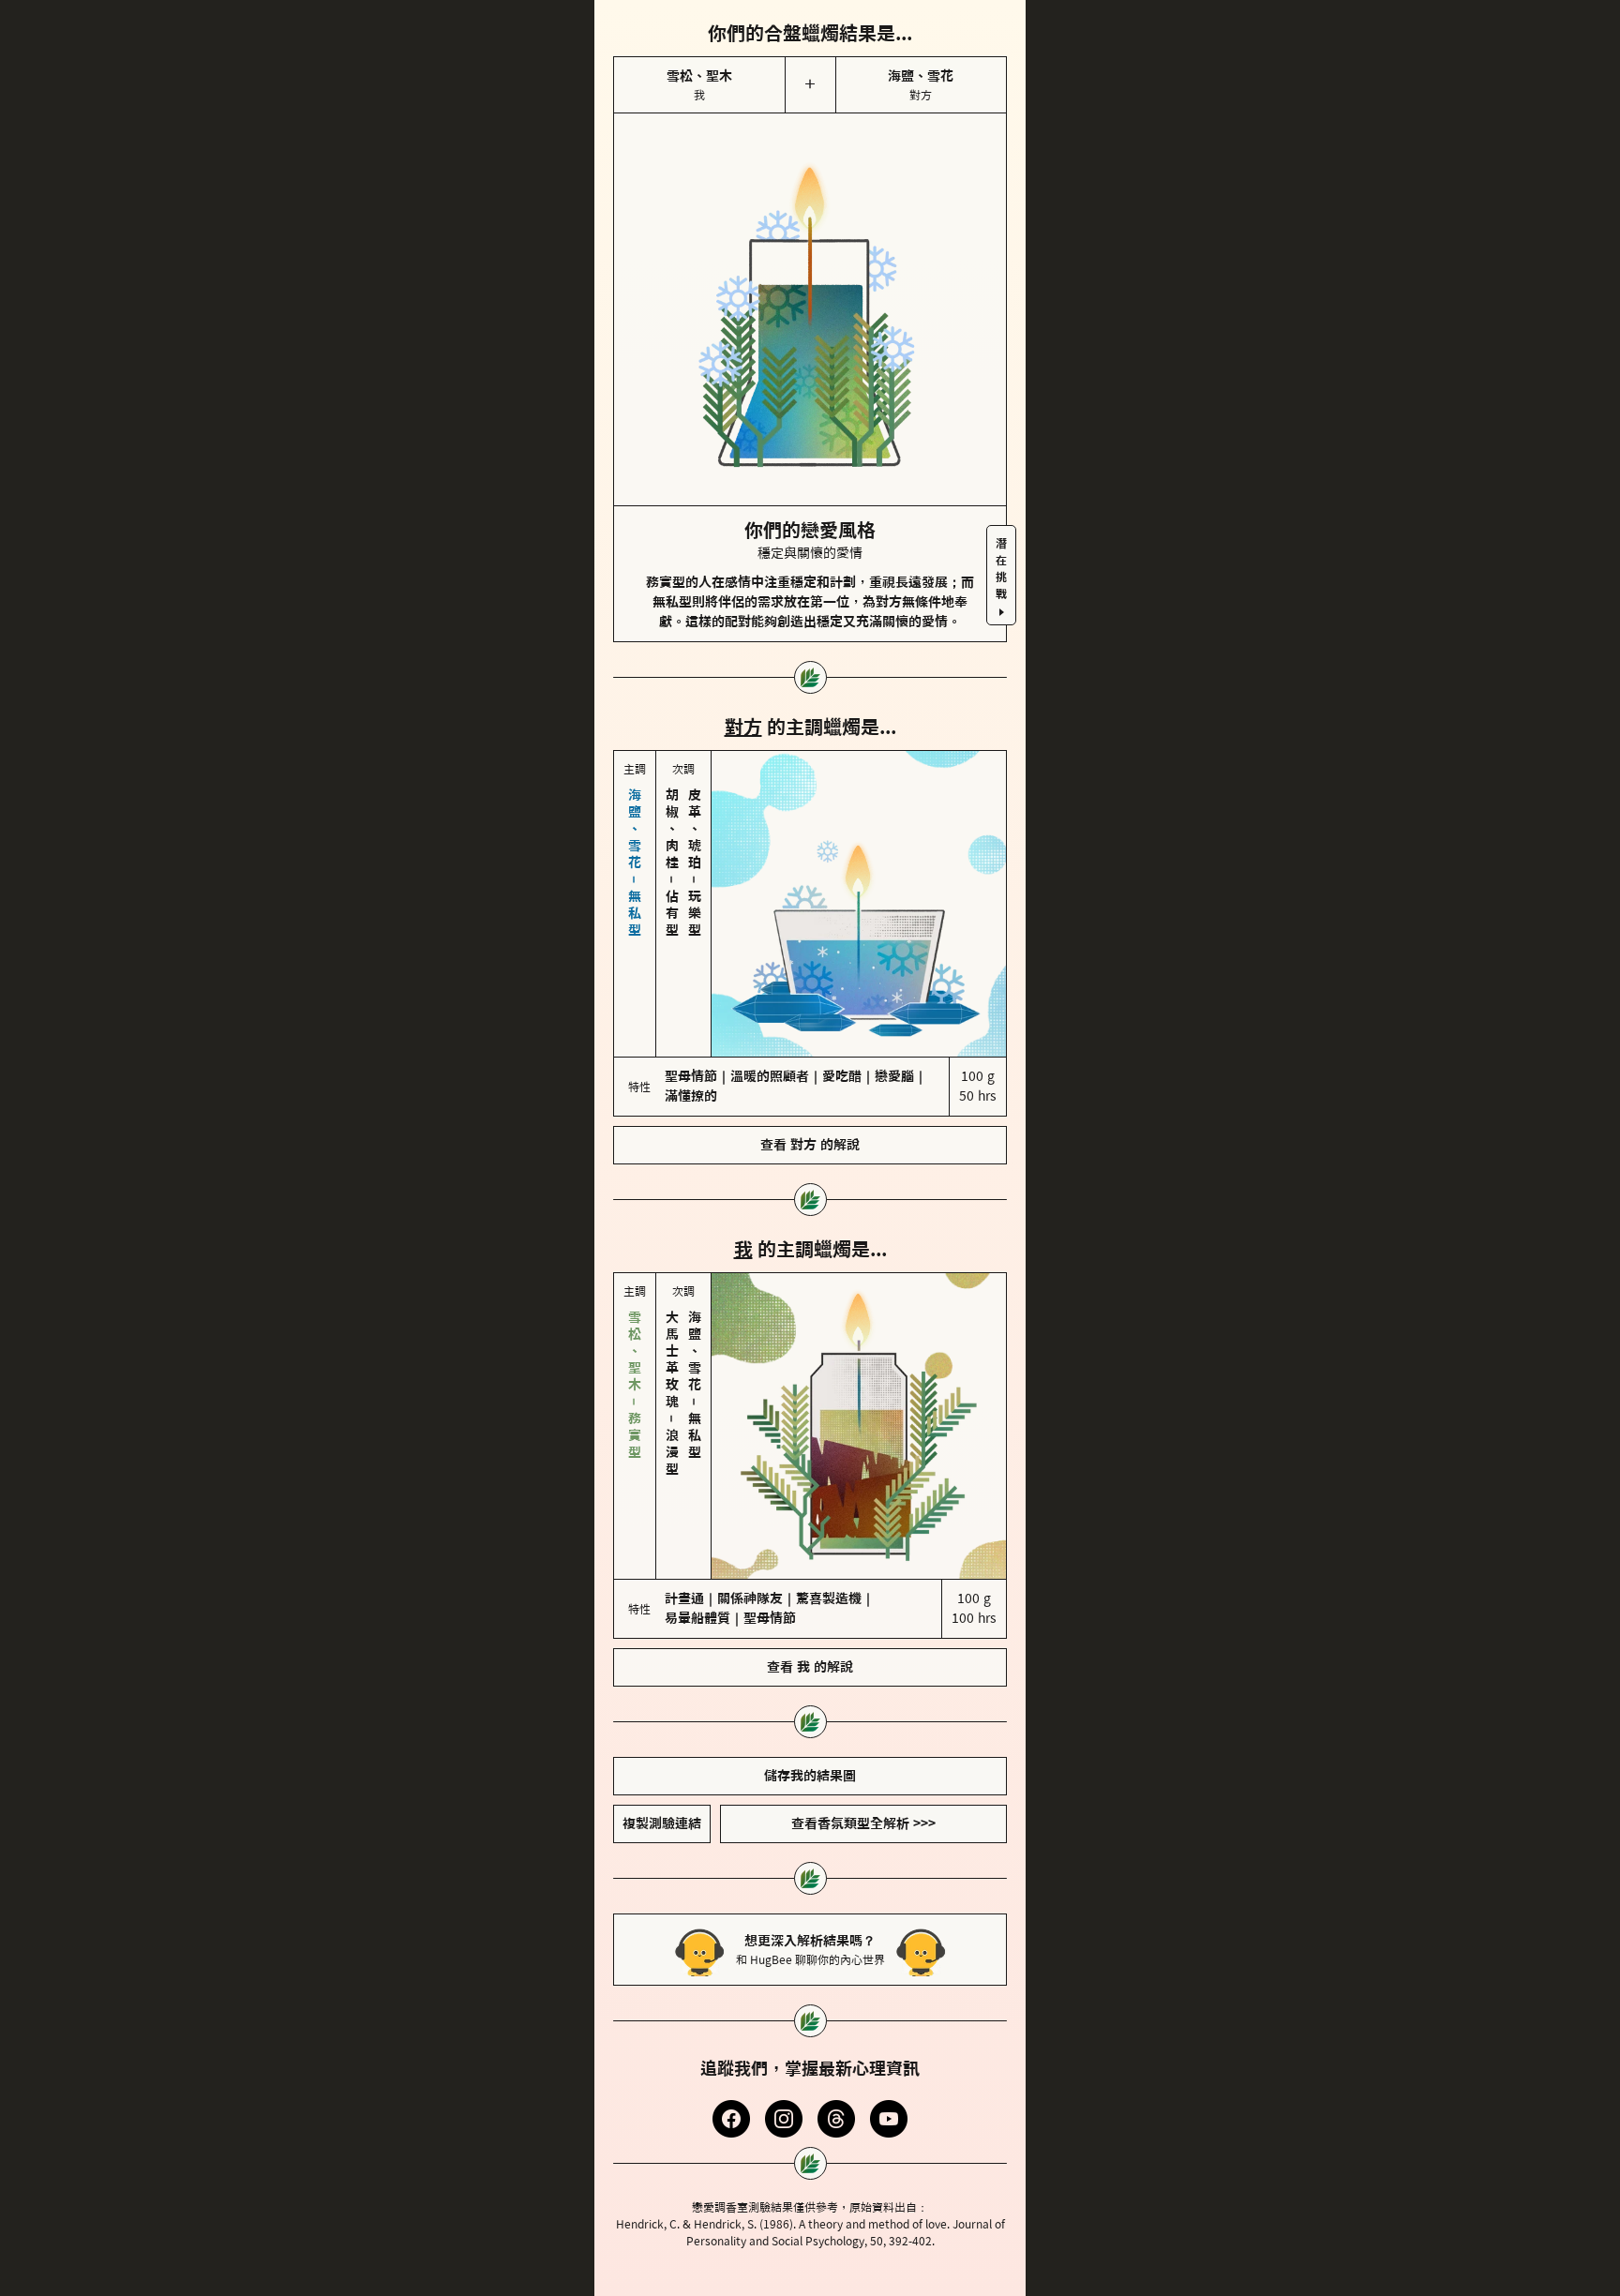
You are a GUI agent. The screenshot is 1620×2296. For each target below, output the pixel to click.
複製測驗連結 (662, 1823)
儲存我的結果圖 (810, 1776)
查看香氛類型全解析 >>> (863, 1823)
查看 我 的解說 (810, 1667)
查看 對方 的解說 (810, 1145)
